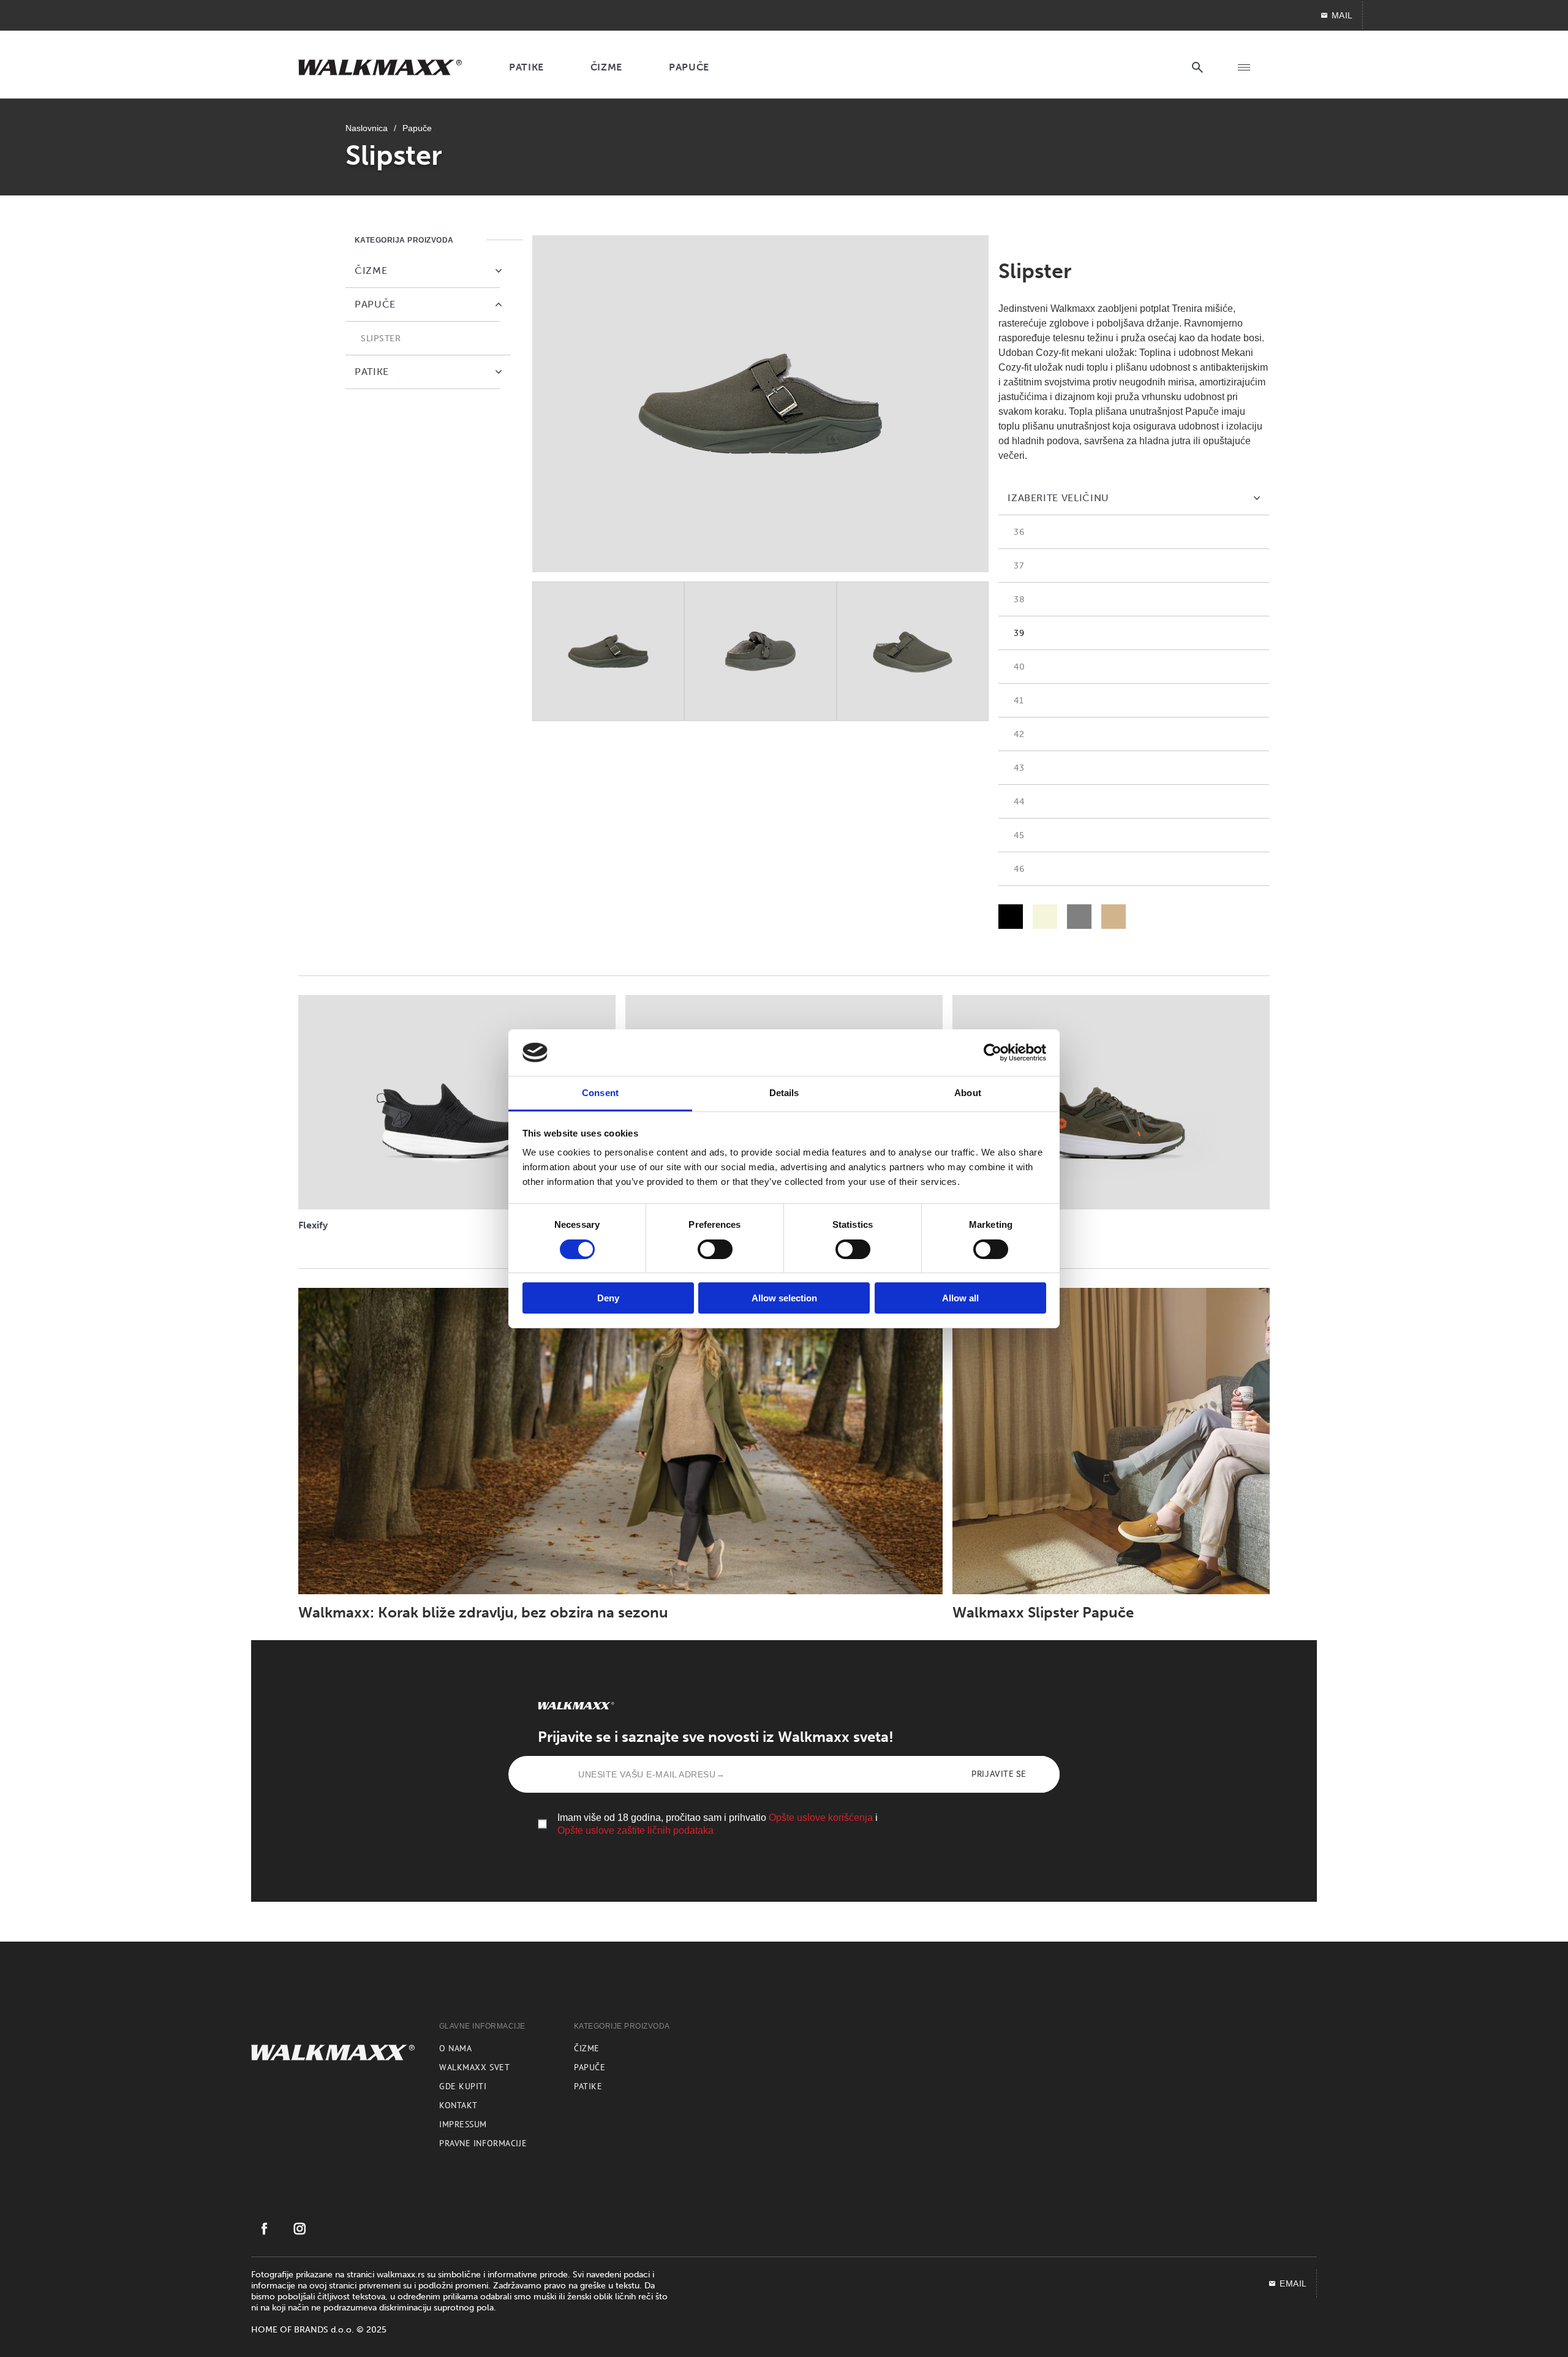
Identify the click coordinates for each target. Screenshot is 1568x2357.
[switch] (715, 1249)
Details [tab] (784, 1093)
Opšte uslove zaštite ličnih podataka (635, 1830)
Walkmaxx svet (474, 2067)
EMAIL (1293, 2283)
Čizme (587, 2048)
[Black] (1011, 917)
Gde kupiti (463, 2086)
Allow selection (784, 1298)
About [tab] (968, 1093)
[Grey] (1079, 917)
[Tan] (1114, 917)
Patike (588, 2086)
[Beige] (1045, 917)
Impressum (463, 2124)
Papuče (417, 128)
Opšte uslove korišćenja (821, 1818)
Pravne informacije (483, 2143)
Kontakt (458, 2105)
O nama (455, 2048)
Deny (608, 1298)
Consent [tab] (600, 1093)
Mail (1342, 15)
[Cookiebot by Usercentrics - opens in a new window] (993, 1053)
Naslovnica (367, 128)
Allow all (960, 1298)
